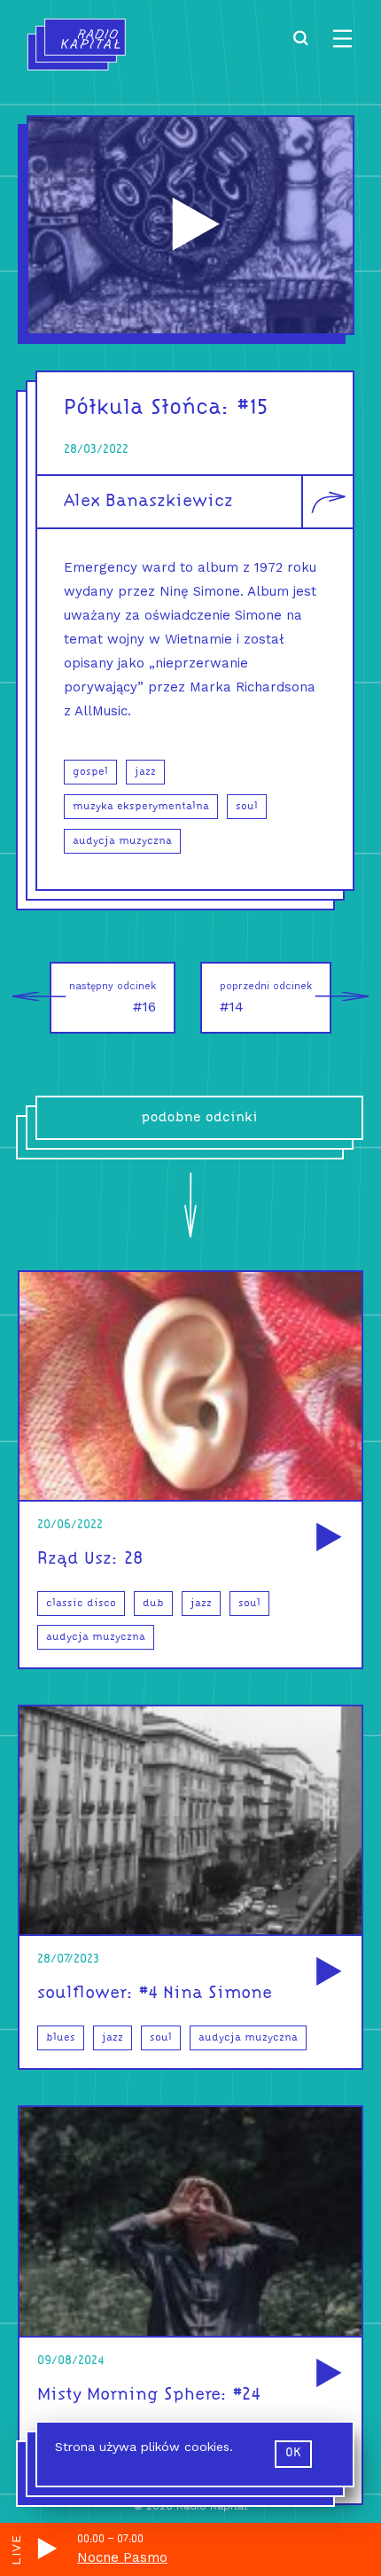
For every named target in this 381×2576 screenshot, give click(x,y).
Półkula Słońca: (147, 408)
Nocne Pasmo (122, 2557)
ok (293, 2453)
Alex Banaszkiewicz (148, 502)
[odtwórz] (326, 1538)
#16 (113, 998)
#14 (266, 998)
